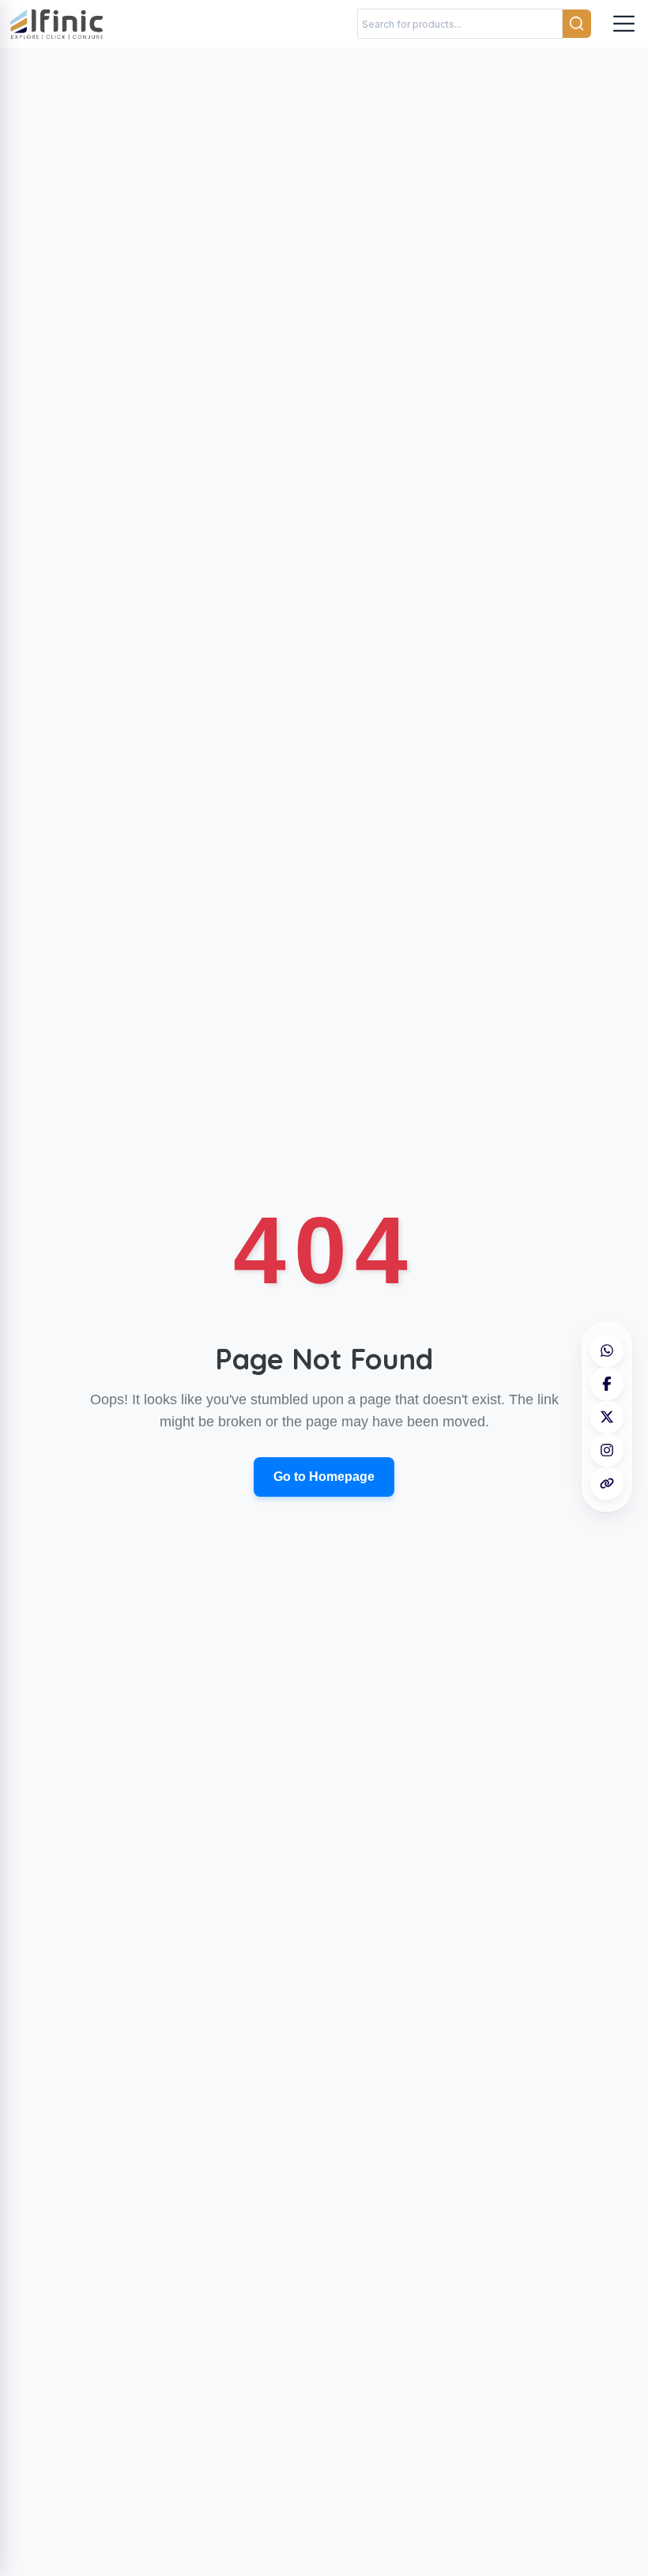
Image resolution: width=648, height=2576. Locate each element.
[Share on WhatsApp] (607, 1350)
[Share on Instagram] (607, 1450)
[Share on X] (607, 1417)
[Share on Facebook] (607, 1384)
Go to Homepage (324, 1477)
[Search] (577, 24)
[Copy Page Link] (607, 1483)
